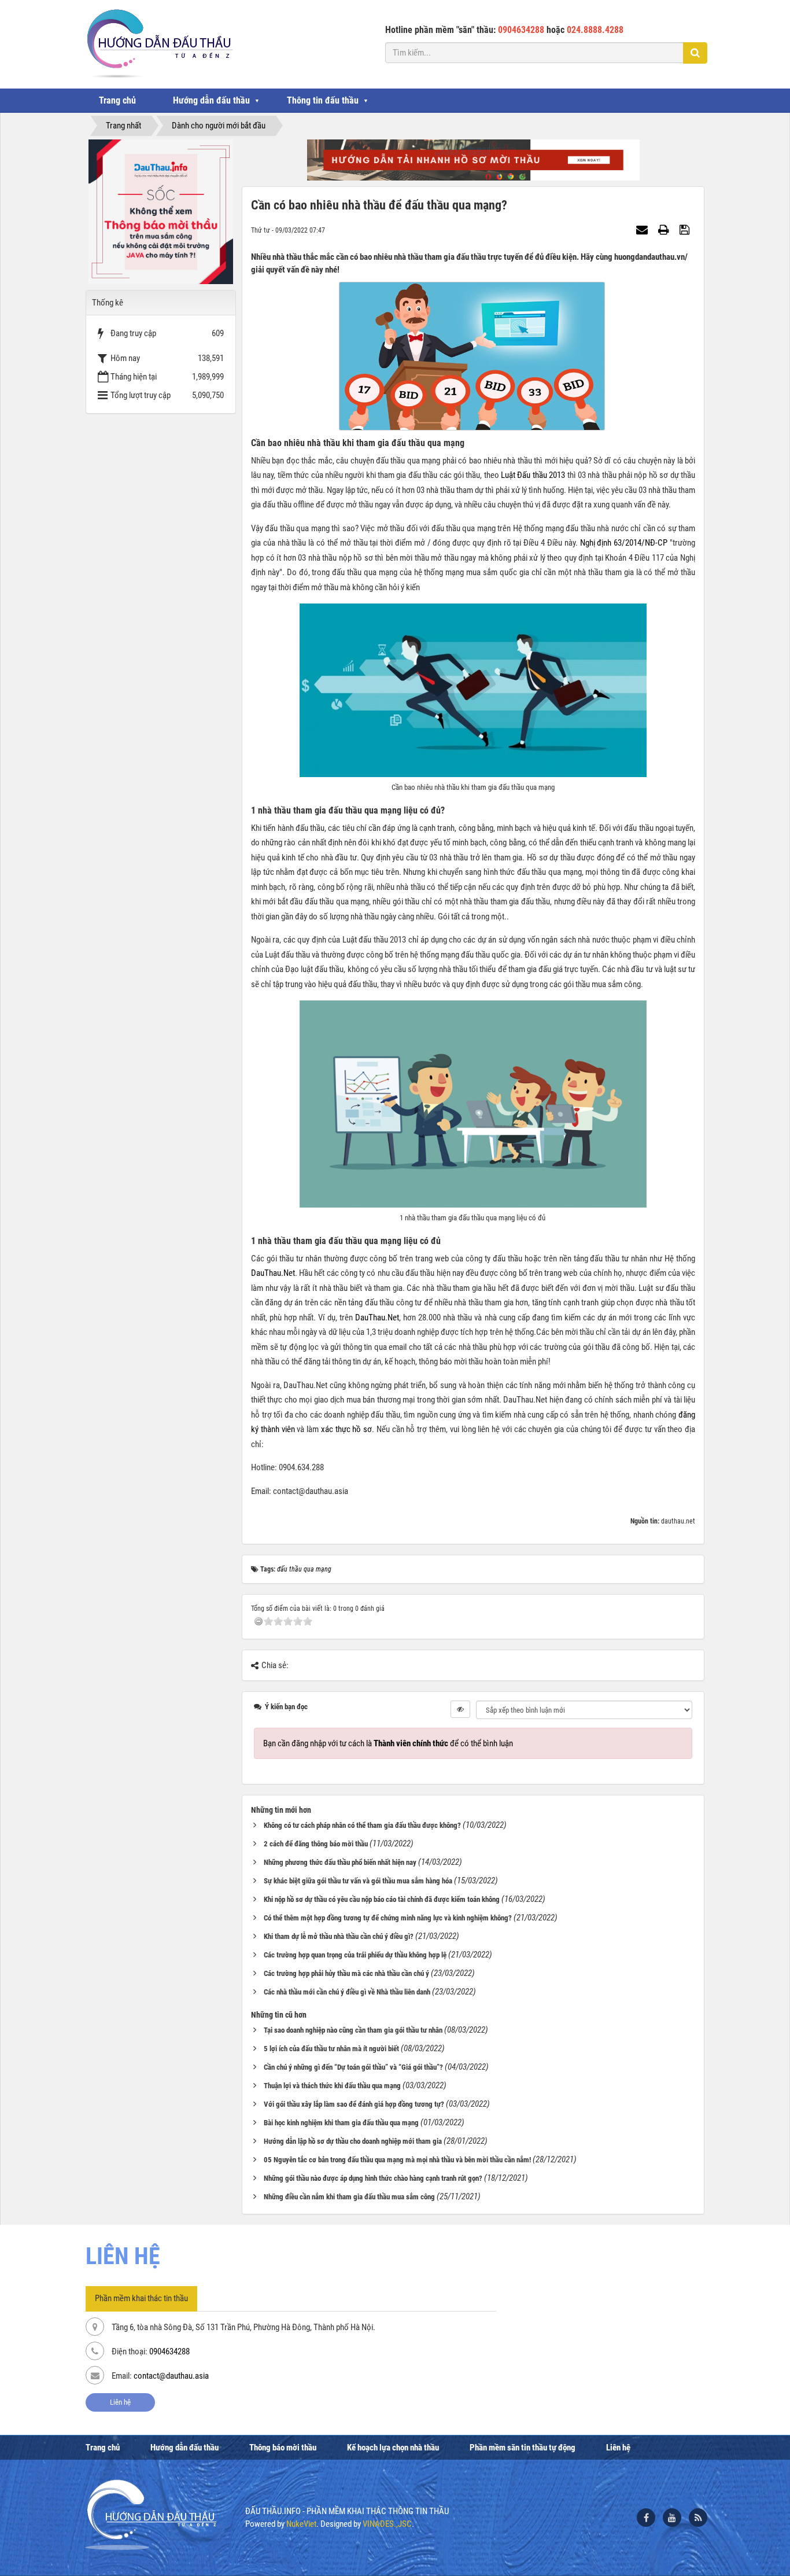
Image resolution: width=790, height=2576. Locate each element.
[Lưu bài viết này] (686, 230)
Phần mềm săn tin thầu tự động (523, 2448)
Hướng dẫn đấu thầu (211, 100)
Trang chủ (117, 100)
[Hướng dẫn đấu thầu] (159, 43)
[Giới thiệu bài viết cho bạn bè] (643, 230)
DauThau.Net (273, 1273)
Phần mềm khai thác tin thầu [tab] (141, 2298)
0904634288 (169, 2351)
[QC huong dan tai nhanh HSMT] (473, 160)
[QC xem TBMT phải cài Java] (161, 211)
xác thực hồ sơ (346, 1429)
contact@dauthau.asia (171, 2376)
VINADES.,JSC (387, 2524)
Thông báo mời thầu (283, 2448)
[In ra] (665, 230)
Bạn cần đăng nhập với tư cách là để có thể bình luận (388, 1743)
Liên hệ (120, 2402)
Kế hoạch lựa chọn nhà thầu (393, 2448)
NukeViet (301, 2524)
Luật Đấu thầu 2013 (533, 475)
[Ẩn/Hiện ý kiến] (460, 1709)
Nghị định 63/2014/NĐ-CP (624, 543)
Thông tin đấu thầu (323, 100)
